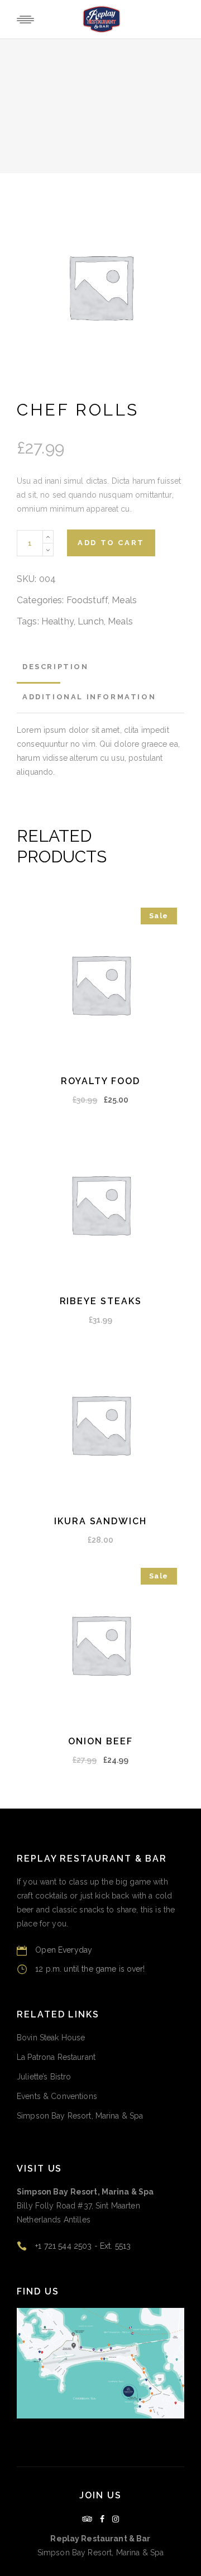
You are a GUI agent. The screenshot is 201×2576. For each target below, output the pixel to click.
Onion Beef (100, 1741)
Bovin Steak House (51, 2038)
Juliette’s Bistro (44, 2077)
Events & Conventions (57, 2096)
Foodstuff (87, 600)
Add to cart (111, 543)
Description (56, 667)
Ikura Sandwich (100, 1521)
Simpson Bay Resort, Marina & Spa (80, 2116)
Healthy (58, 621)
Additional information (89, 697)
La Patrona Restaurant (56, 2057)
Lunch (91, 621)
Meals (124, 600)
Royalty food (100, 1081)
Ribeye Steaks (101, 1301)
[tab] (56, 667)
